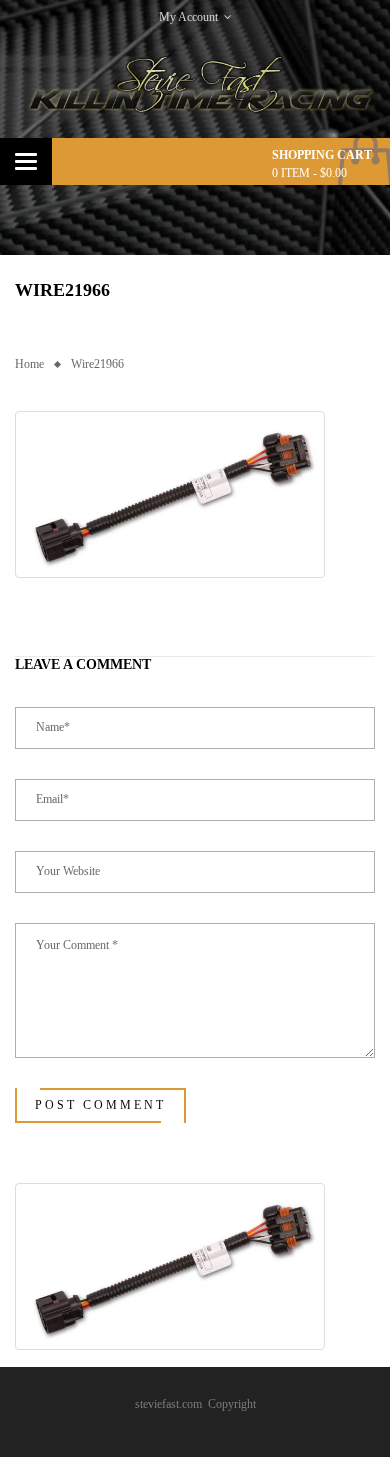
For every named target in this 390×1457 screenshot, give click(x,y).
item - (309, 173)
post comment (100, 1105)
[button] (170, 494)
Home (29, 364)
